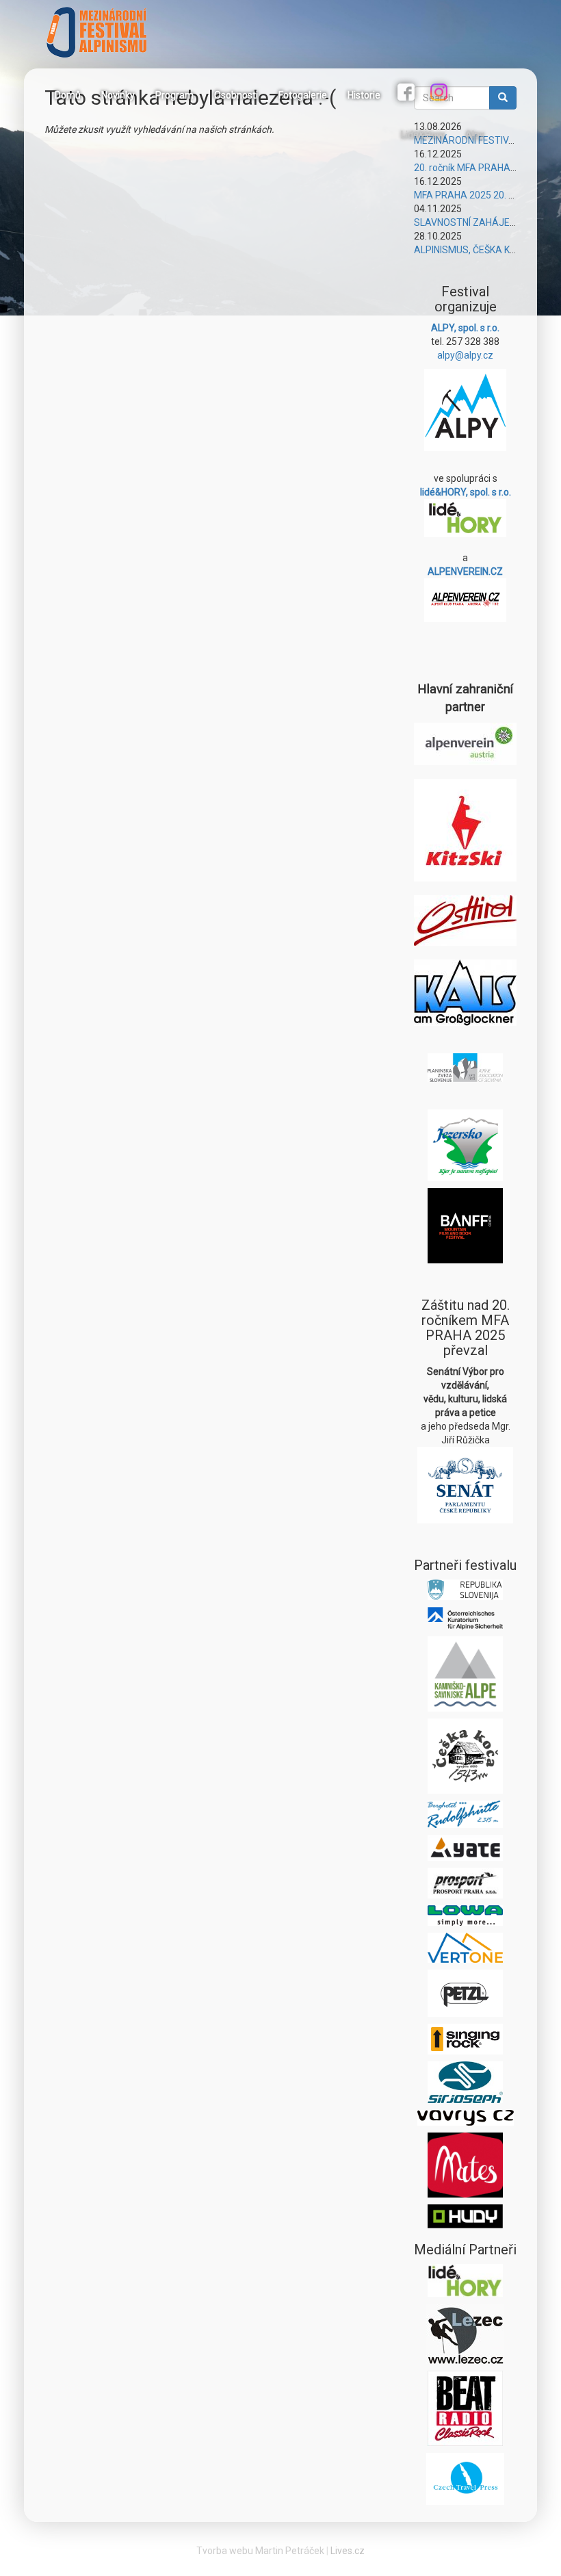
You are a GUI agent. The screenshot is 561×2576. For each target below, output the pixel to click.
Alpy (475, 135)
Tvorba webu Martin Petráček (260, 2551)
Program (174, 95)
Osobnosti (236, 95)
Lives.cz (348, 2551)
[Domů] (102, 32)
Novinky (118, 95)
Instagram (441, 94)
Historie (364, 95)
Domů (68, 95)
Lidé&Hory (423, 135)
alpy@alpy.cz (465, 355)
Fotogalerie (303, 95)
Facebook (408, 94)
